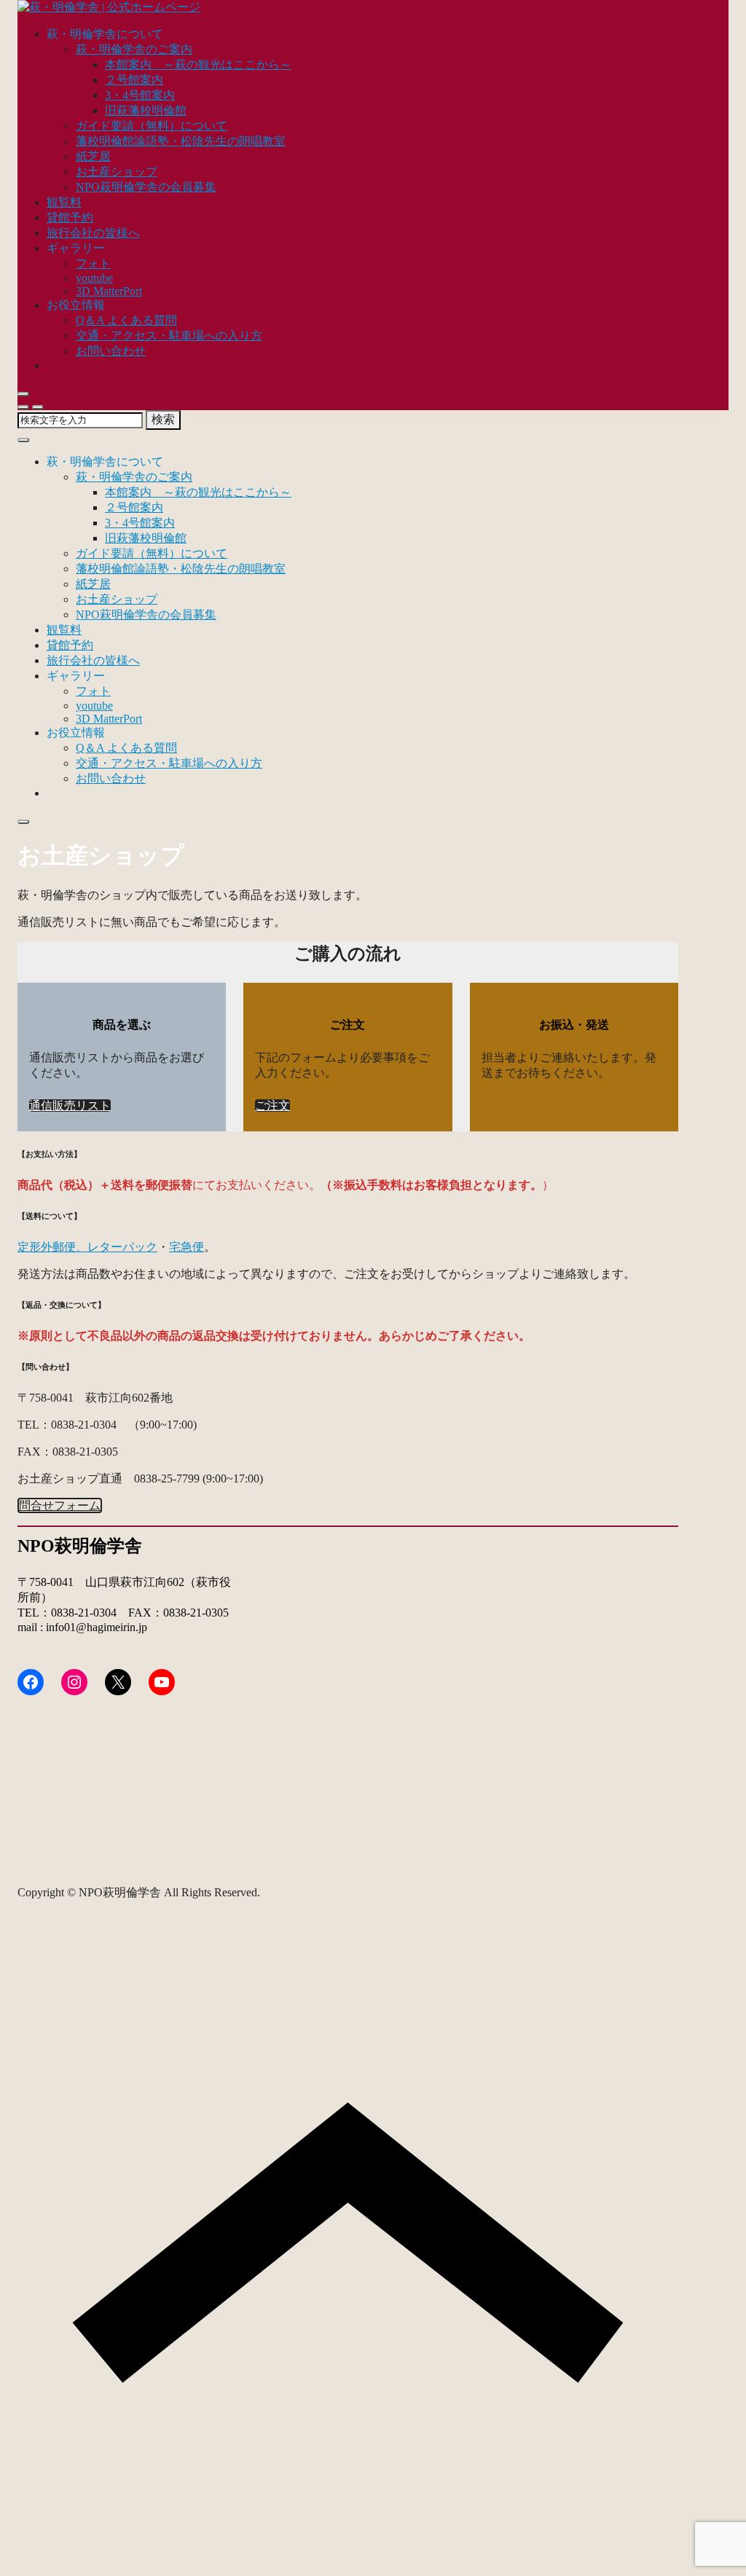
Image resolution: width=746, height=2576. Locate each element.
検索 (163, 419)
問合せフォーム (60, 1505)
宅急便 (186, 1247)
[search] (23, 407)
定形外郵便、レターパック (87, 1247)
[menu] (38, 407)
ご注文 (272, 1106)
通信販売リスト (70, 1106)
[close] (23, 394)
